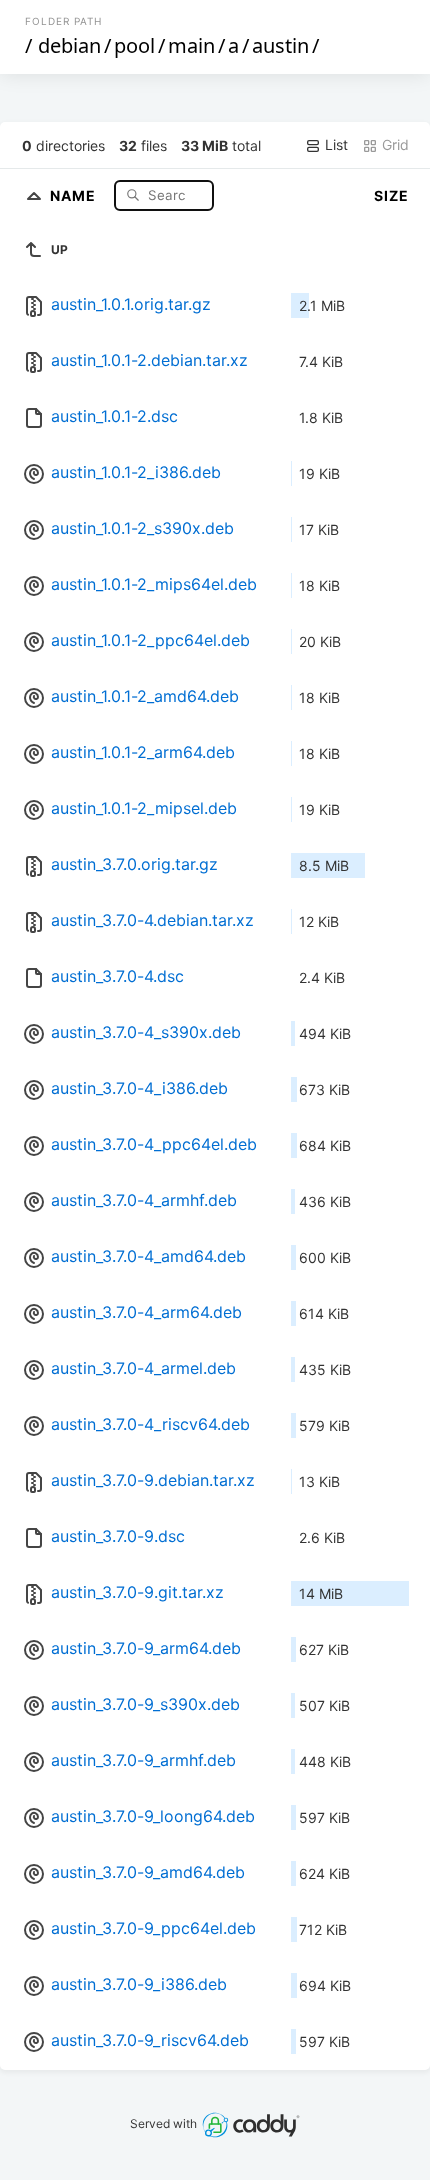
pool (134, 45)
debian (69, 45)
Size (391, 195)
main (191, 45)
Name (75, 194)
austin (280, 45)
